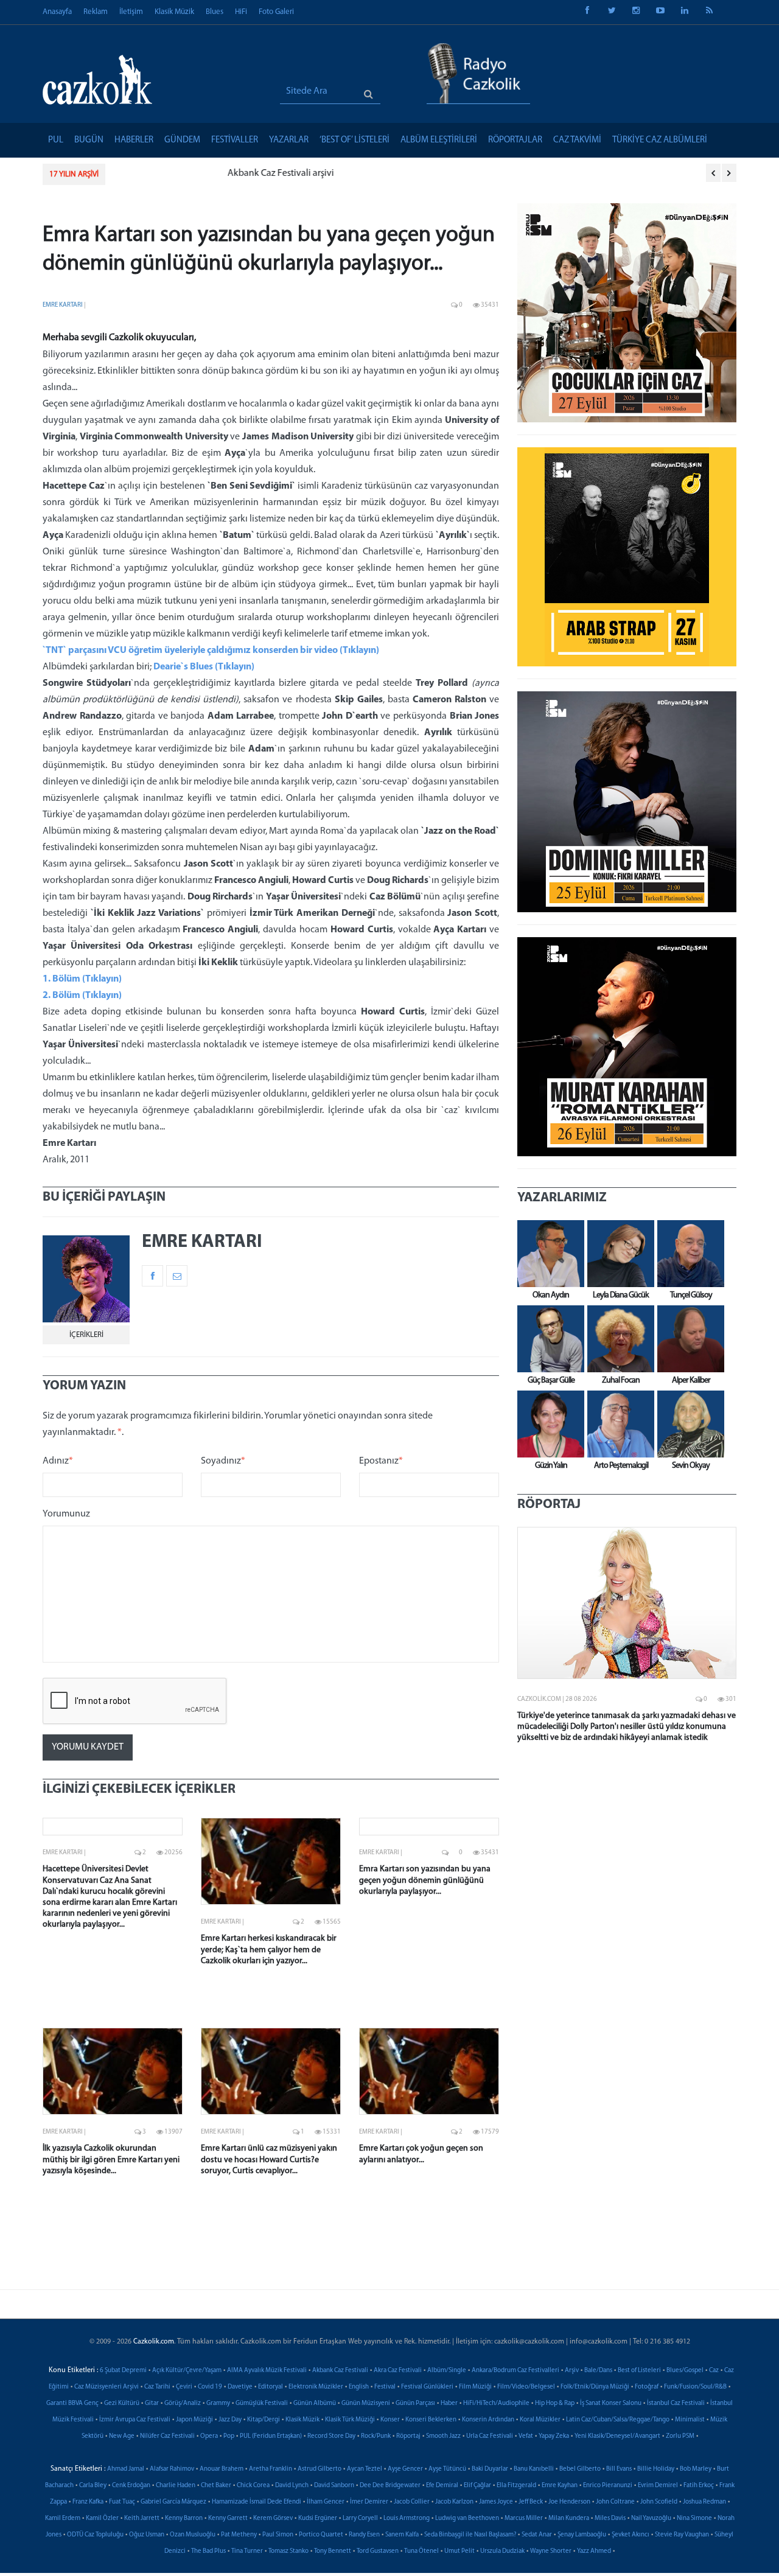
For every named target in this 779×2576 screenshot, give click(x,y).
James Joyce (496, 2502)
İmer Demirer (369, 2502)
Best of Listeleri (639, 2371)
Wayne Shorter (551, 2551)
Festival (385, 2387)
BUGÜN (89, 140)
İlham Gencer (326, 2502)
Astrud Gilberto (320, 2469)
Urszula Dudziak (502, 2551)
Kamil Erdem (63, 2518)
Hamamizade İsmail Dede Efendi (257, 2502)
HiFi (241, 12)
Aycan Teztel (365, 2469)
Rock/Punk (376, 2436)
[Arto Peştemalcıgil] (618, 1424)
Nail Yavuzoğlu (651, 2518)
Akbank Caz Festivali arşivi (171, 173)
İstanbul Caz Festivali (676, 2403)
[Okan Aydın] (548, 1254)
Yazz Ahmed (594, 2551)
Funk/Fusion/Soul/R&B (695, 2387)
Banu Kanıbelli (534, 2469)
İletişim (131, 12)
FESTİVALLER (235, 140)
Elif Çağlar (477, 2486)
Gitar (152, 2403)
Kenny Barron (184, 2518)
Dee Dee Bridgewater (390, 2486)
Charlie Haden (176, 2486)
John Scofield (659, 2502)
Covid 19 (210, 2387)
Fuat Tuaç (122, 2502)
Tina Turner (247, 2551)
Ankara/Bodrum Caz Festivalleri (515, 2371)
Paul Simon (278, 2535)
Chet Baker (216, 2486)
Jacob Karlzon (454, 2502)
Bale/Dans (598, 2371)
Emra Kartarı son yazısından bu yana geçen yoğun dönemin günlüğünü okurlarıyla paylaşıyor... (425, 1880)
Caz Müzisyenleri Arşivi (107, 2387)
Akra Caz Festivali (398, 2371)
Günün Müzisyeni (366, 2403)
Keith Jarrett (142, 2518)
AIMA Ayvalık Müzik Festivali (267, 2371)
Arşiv (572, 2371)
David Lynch (292, 2486)
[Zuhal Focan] (618, 1339)
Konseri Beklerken (431, 2420)
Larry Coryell (360, 2518)
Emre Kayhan (560, 2486)
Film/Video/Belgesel (526, 2387)
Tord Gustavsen (378, 2551)
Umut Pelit (459, 2551)
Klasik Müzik (174, 12)
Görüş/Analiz (183, 2403)
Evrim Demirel (658, 2486)
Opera (209, 2436)
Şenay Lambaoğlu (582, 2535)
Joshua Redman (704, 2502)
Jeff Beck (531, 2502)
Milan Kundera (569, 2518)
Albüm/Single (447, 2371)
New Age (122, 2436)
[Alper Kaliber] (688, 1339)
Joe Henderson (569, 2502)
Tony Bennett (333, 2551)
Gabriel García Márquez (173, 2502)
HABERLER (134, 140)
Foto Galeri (276, 12)
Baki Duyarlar (490, 2469)
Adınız (58, 1461)
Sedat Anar (537, 2535)
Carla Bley (93, 2486)
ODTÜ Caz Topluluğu (95, 2535)
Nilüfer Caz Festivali (167, 2436)
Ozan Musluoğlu (193, 2535)
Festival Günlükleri (427, 2387)
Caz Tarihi (157, 2387)
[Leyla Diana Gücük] (618, 1254)
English (359, 2387)
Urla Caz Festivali (490, 2436)
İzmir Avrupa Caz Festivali (135, 2420)
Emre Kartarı (63, 305)
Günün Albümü (315, 2403)
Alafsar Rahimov (172, 2469)
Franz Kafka (88, 2502)
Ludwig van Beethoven (467, 2518)
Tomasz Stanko (288, 2551)
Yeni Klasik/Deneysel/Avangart (617, 2436)
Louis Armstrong (407, 2518)
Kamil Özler (102, 2518)
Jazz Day (230, 2420)
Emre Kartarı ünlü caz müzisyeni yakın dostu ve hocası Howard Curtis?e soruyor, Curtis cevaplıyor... (269, 2159)
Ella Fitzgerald (516, 2486)
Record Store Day (331, 2436)
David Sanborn (334, 2486)
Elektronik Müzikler (316, 2387)
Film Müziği (475, 2387)
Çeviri (184, 2387)
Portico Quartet (321, 2535)
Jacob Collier (412, 2502)
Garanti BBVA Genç (72, 2403)
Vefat (526, 2436)
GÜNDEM (182, 140)
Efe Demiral (442, 2486)
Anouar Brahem (222, 2469)
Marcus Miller (524, 2518)
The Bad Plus (208, 2551)
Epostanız (381, 1461)
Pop (229, 2436)
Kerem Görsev (273, 2518)
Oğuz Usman (147, 2535)
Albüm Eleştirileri (439, 140)
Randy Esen (364, 2535)
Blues (215, 12)
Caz (714, 2371)
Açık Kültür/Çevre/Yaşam (187, 2371)
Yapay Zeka (554, 2436)
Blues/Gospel (685, 2371)
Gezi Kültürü (122, 2403)
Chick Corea (253, 2486)
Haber (449, 2403)
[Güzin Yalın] (548, 1424)
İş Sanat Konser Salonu (611, 2403)
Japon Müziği (194, 2420)
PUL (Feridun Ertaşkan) (271, 2436)
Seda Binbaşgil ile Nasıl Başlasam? (470, 2535)
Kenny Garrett (228, 2518)
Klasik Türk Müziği (350, 2420)
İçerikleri (86, 1335)
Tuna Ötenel (421, 2551)
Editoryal (271, 2387)
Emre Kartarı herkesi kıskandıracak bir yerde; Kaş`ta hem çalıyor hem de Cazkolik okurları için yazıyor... (269, 1949)
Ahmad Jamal (126, 2469)
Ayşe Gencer (405, 2469)
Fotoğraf (647, 2387)
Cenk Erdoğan (131, 2486)
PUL (56, 140)
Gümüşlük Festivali (262, 2403)
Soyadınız (223, 1461)
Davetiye (240, 2387)
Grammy (218, 2403)
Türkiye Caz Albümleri (660, 140)
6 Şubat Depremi (123, 2371)
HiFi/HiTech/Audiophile (496, 2403)
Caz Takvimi (577, 140)
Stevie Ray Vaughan (682, 2535)
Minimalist (690, 2420)
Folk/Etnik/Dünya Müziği (595, 2387)
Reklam (96, 12)
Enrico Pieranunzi (608, 2486)
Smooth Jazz (443, 2436)
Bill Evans (619, 2469)
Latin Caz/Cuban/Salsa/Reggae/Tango (618, 2420)
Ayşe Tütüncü (447, 2469)
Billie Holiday (656, 2469)
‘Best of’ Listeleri (355, 140)
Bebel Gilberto (580, 2469)
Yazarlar (289, 140)
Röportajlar (515, 140)
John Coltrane (615, 2502)
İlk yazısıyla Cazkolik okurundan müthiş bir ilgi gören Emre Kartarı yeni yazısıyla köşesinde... (111, 2159)
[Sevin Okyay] (688, 1424)
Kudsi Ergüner (318, 2518)
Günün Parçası (415, 2403)
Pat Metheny (239, 2535)
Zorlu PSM (680, 2436)
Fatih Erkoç (699, 2486)
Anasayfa (57, 12)
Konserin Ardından (488, 2420)
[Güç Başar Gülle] (548, 1339)
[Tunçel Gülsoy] (688, 1254)
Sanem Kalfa (402, 2535)
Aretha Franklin (271, 2469)
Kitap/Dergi (264, 2420)
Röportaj (408, 2436)
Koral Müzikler (540, 2420)
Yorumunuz (66, 1514)
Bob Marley (696, 2469)
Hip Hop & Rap (555, 2403)
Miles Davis (610, 2518)
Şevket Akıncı (631, 2535)
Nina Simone (694, 2518)
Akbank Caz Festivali (340, 2371)
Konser (390, 2420)
